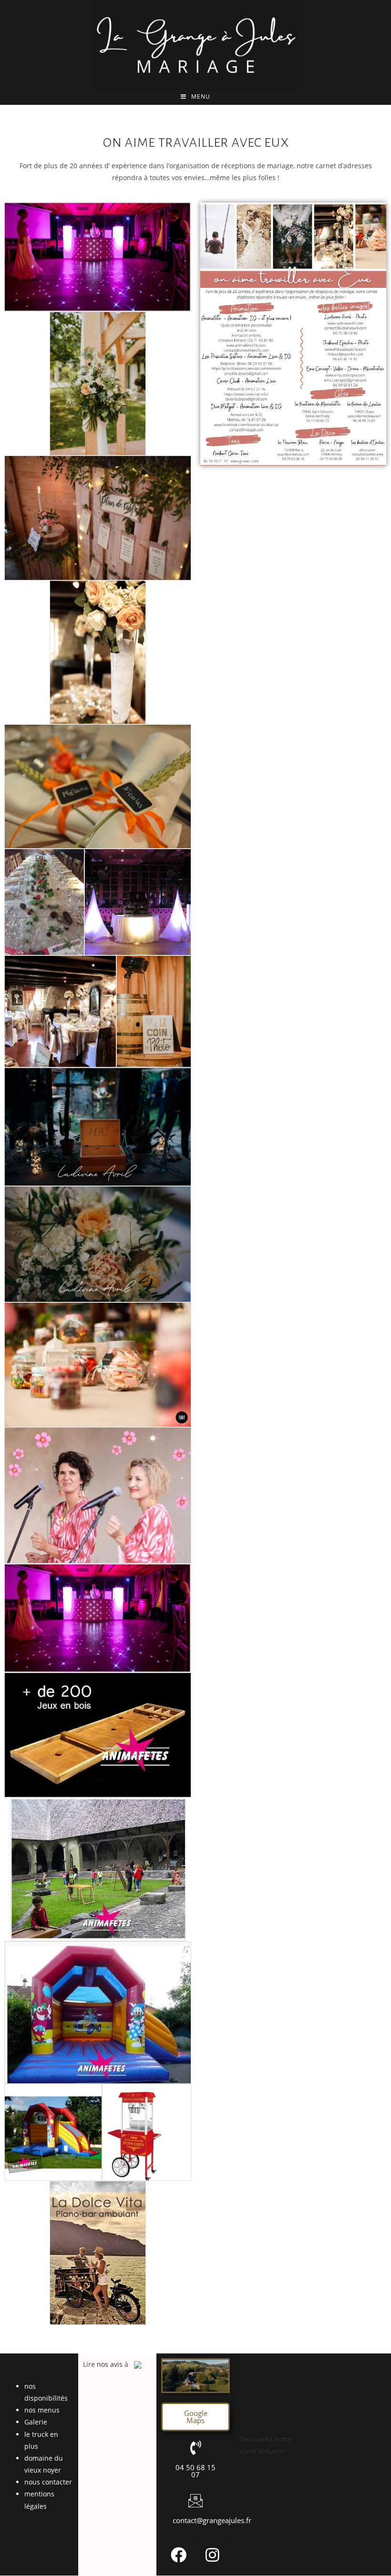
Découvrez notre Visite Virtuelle (266, 2445)
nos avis (110, 2364)
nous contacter (48, 2482)
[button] (195, 2417)
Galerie (36, 2422)
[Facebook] (179, 2555)
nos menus (42, 2410)
